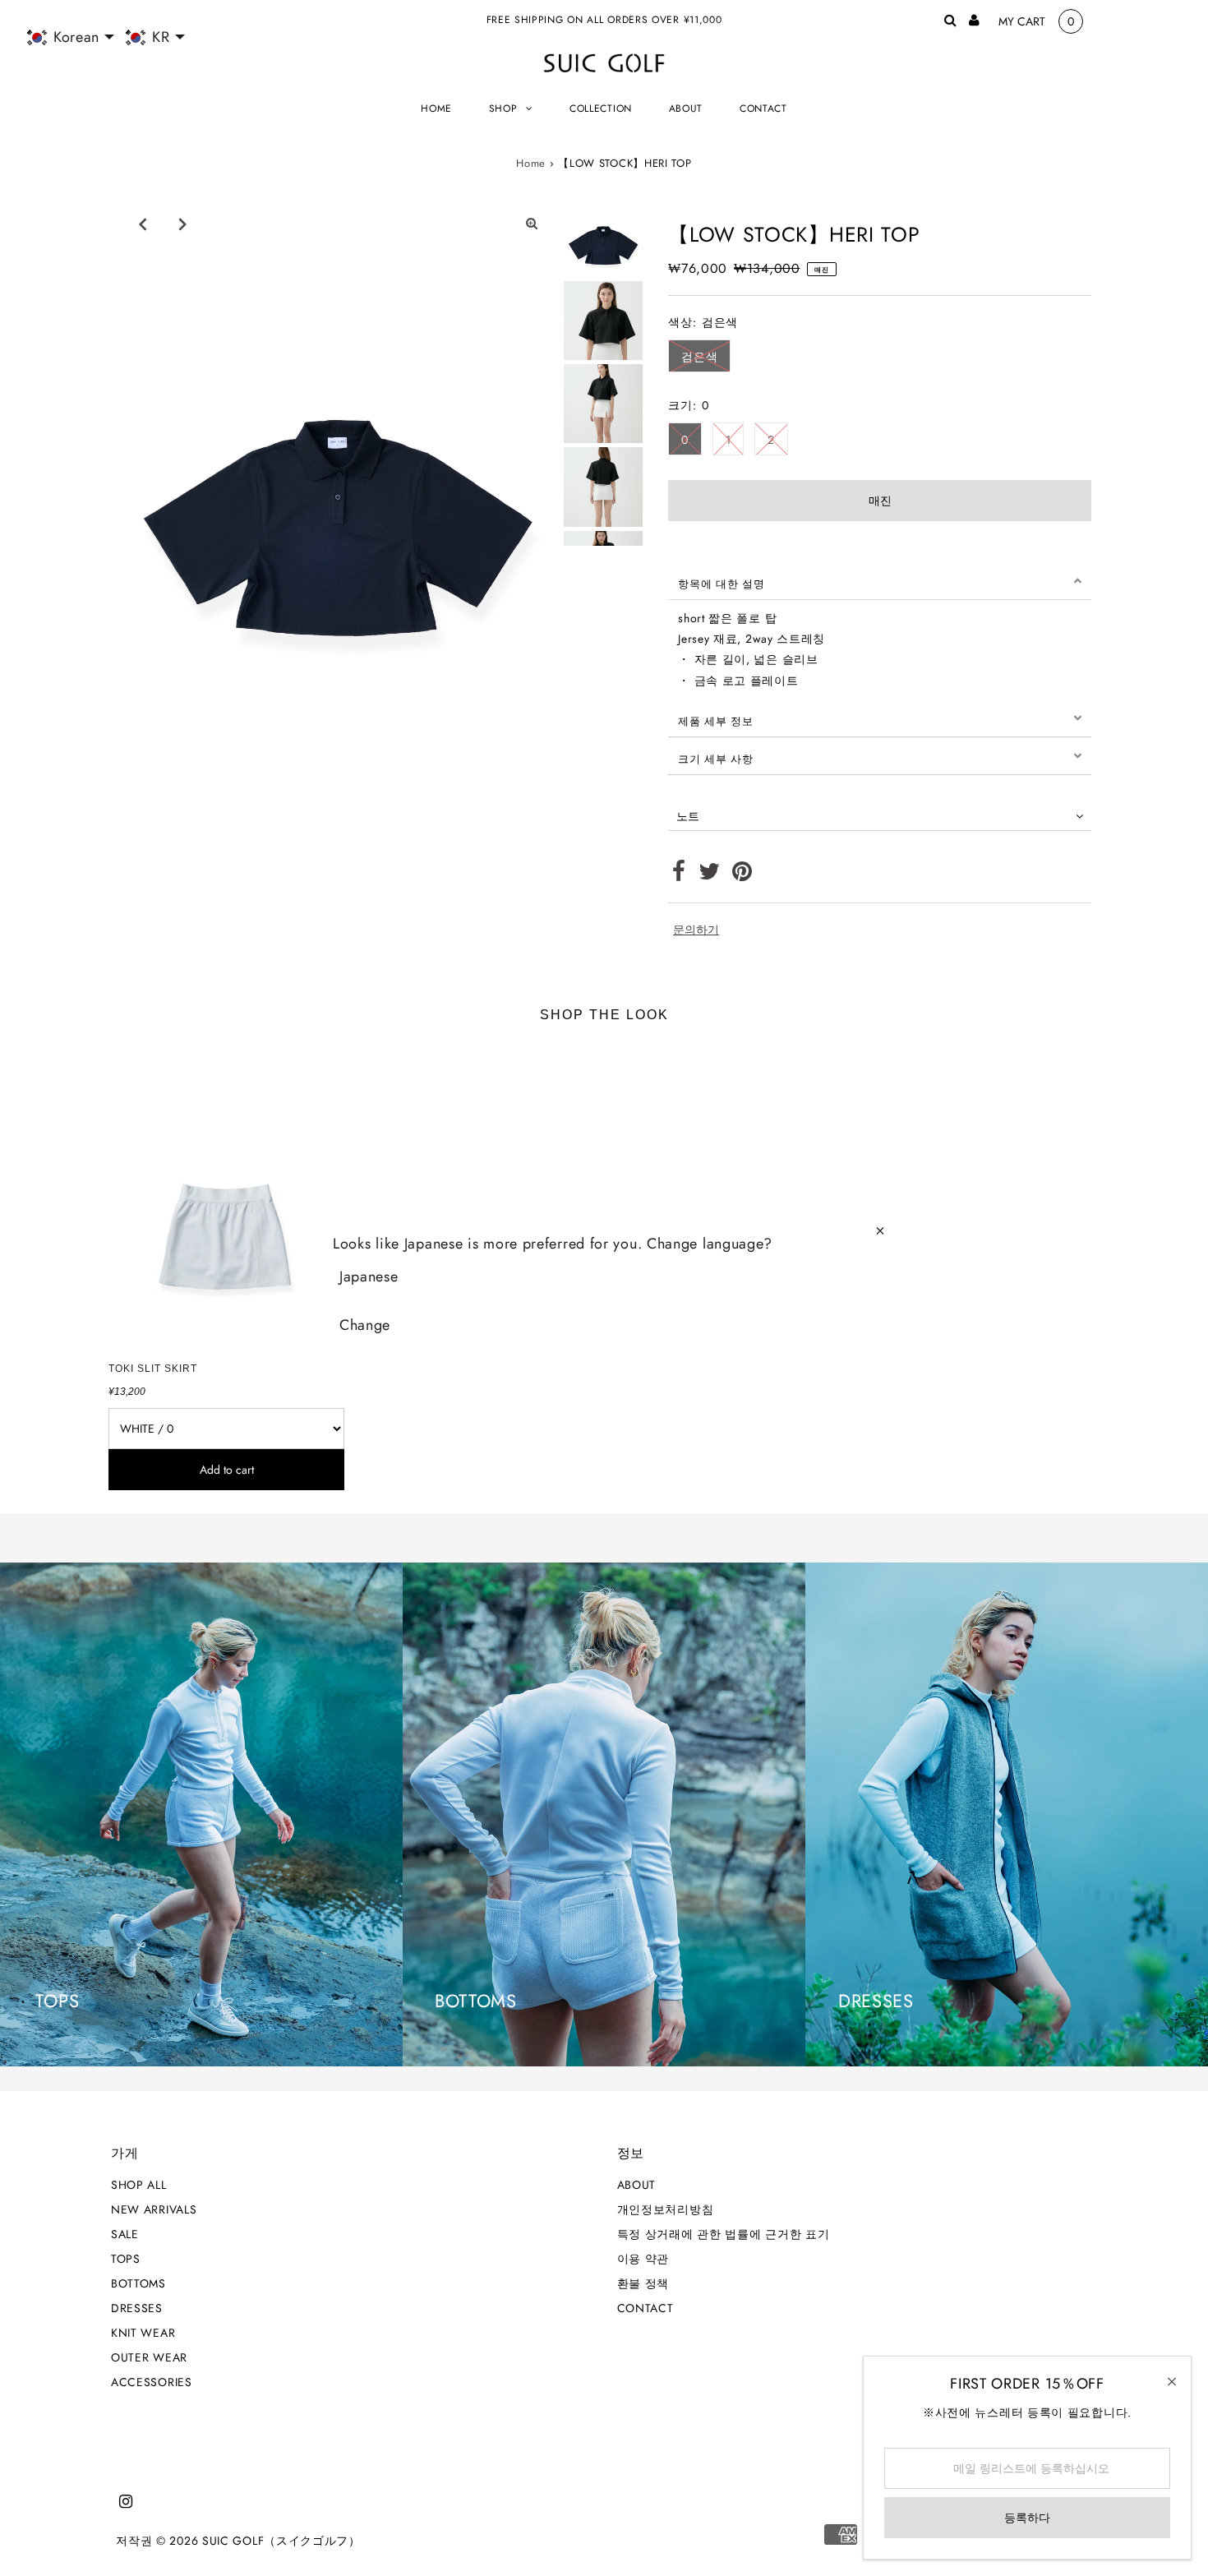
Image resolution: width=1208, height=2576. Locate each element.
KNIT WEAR (143, 2333)
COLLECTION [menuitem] (601, 108)
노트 (688, 816)
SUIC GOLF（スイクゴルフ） (281, 2541)
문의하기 (696, 930)
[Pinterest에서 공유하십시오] (742, 875)
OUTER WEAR (149, 2357)
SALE (125, 2234)
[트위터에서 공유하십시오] (710, 875)
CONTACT (645, 2308)
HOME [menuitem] (436, 108)
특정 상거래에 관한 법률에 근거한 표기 (724, 2234)
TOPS (126, 2259)
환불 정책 (643, 2283)
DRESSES (137, 2308)
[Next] (183, 224)
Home (531, 163)
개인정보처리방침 (666, 2209)
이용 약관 (643, 2259)
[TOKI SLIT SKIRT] (226, 1197)
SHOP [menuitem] (503, 108)
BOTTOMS (138, 2283)
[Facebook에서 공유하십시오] (679, 875)
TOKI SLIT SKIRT (153, 1369)
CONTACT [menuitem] (763, 108)
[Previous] (143, 224)
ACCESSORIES (152, 2382)
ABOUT (637, 2185)
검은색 (699, 357)
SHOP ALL (139, 2185)
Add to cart (227, 1470)
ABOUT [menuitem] (686, 108)
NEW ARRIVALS (154, 2209)
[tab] (880, 581)
